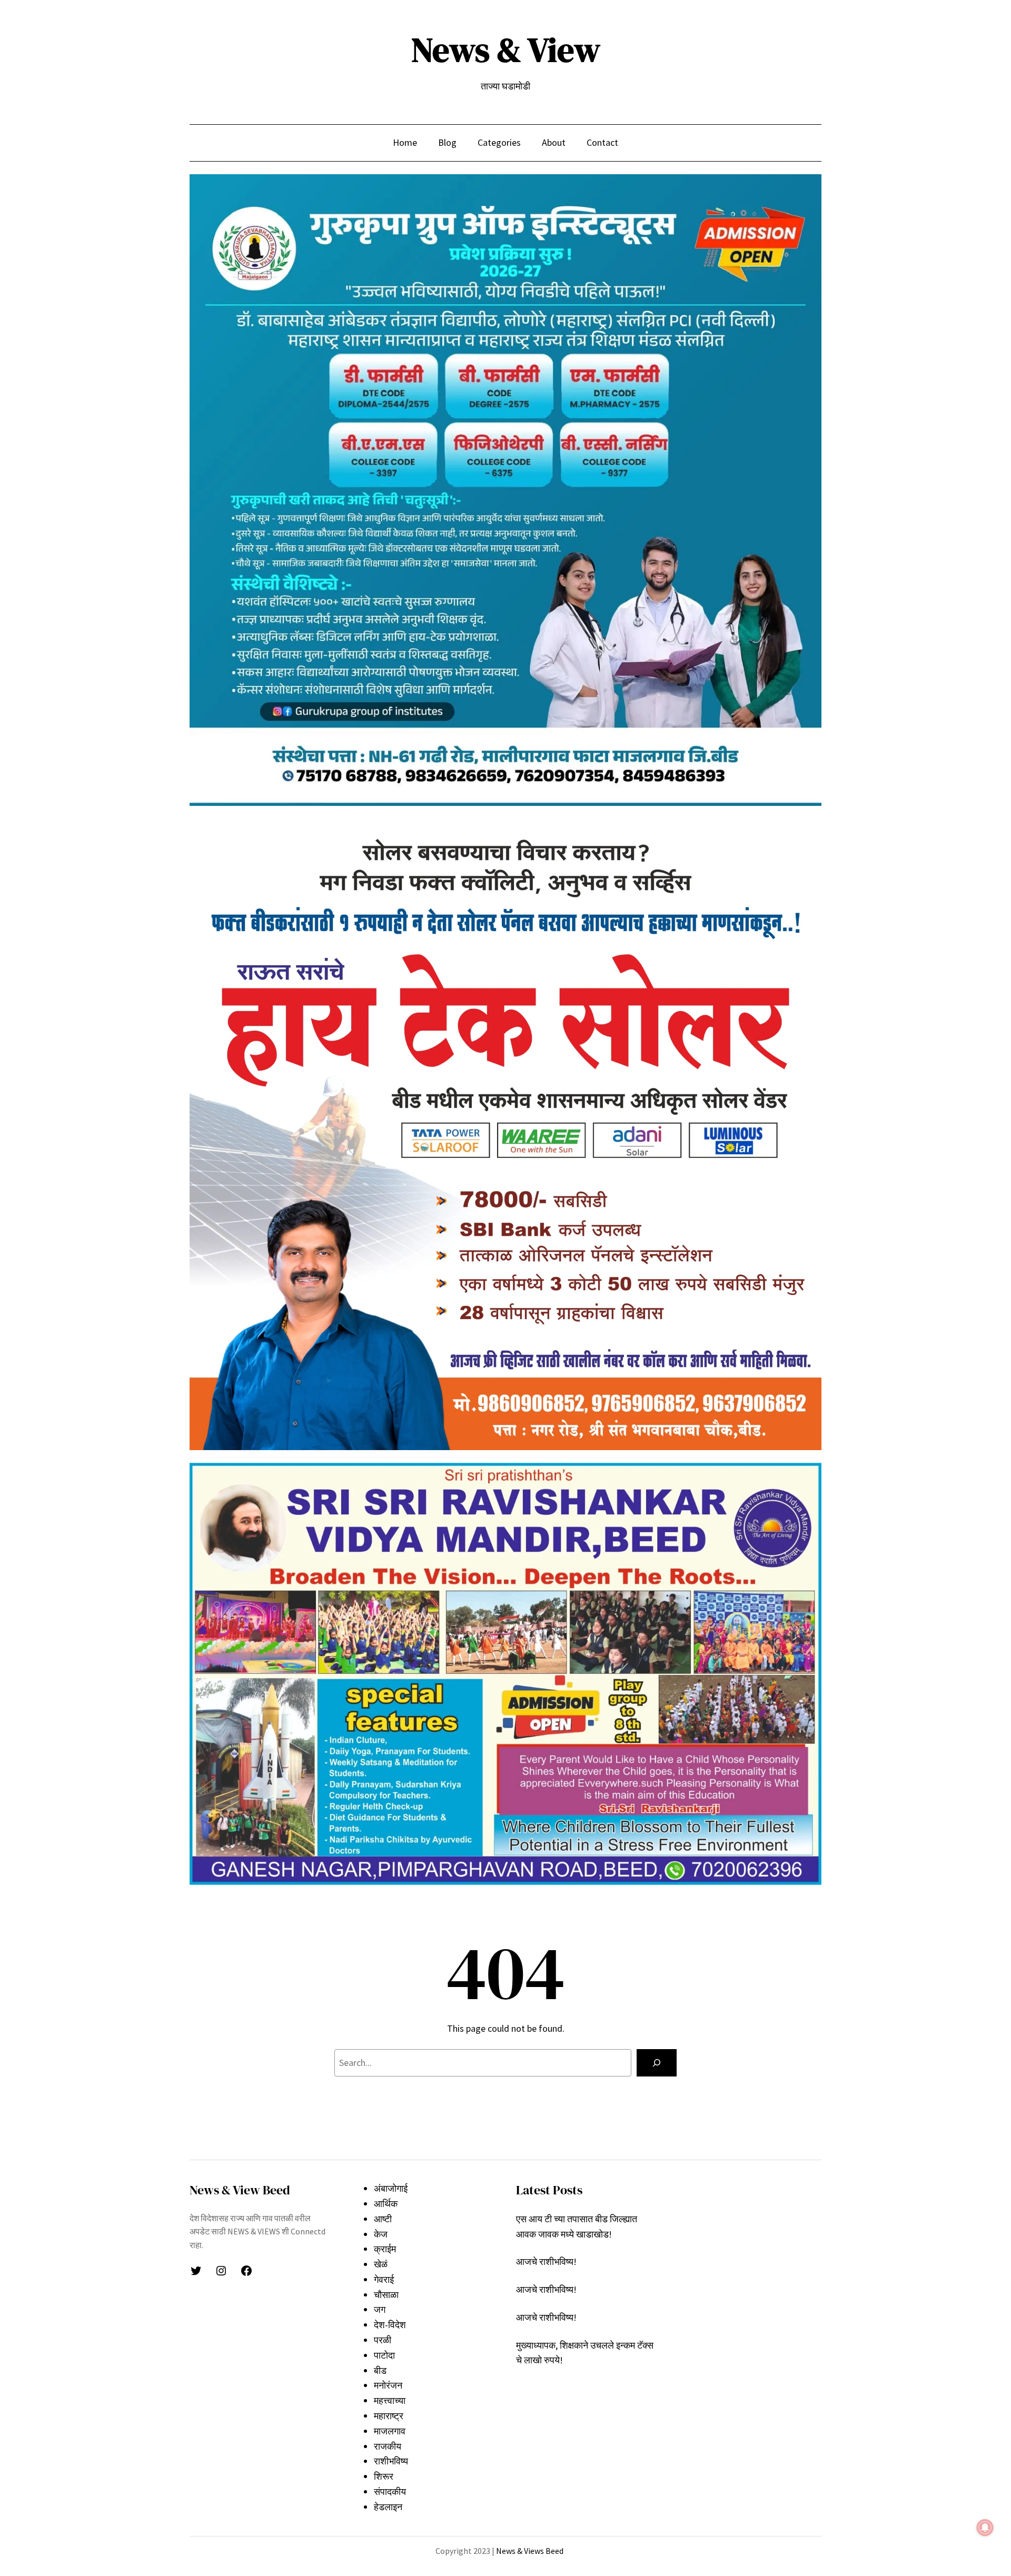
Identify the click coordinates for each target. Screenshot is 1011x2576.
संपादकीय (390, 2492)
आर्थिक (386, 2204)
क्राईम (385, 2249)
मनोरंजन (388, 2385)
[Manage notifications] (985, 2528)
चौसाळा (386, 2295)
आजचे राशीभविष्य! (546, 2262)
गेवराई (384, 2279)
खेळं (381, 2264)
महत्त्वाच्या (390, 2400)
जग (380, 2309)
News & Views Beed (529, 2551)
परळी (383, 2340)
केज (381, 2234)
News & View (506, 50)
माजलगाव (390, 2431)
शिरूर (384, 2476)
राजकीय (388, 2446)
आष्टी (383, 2219)
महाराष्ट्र (389, 2416)
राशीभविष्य (391, 2461)
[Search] (657, 2063)
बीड (380, 2370)
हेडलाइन (388, 2507)
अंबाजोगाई (391, 2188)
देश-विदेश (390, 2325)
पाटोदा (384, 2355)
